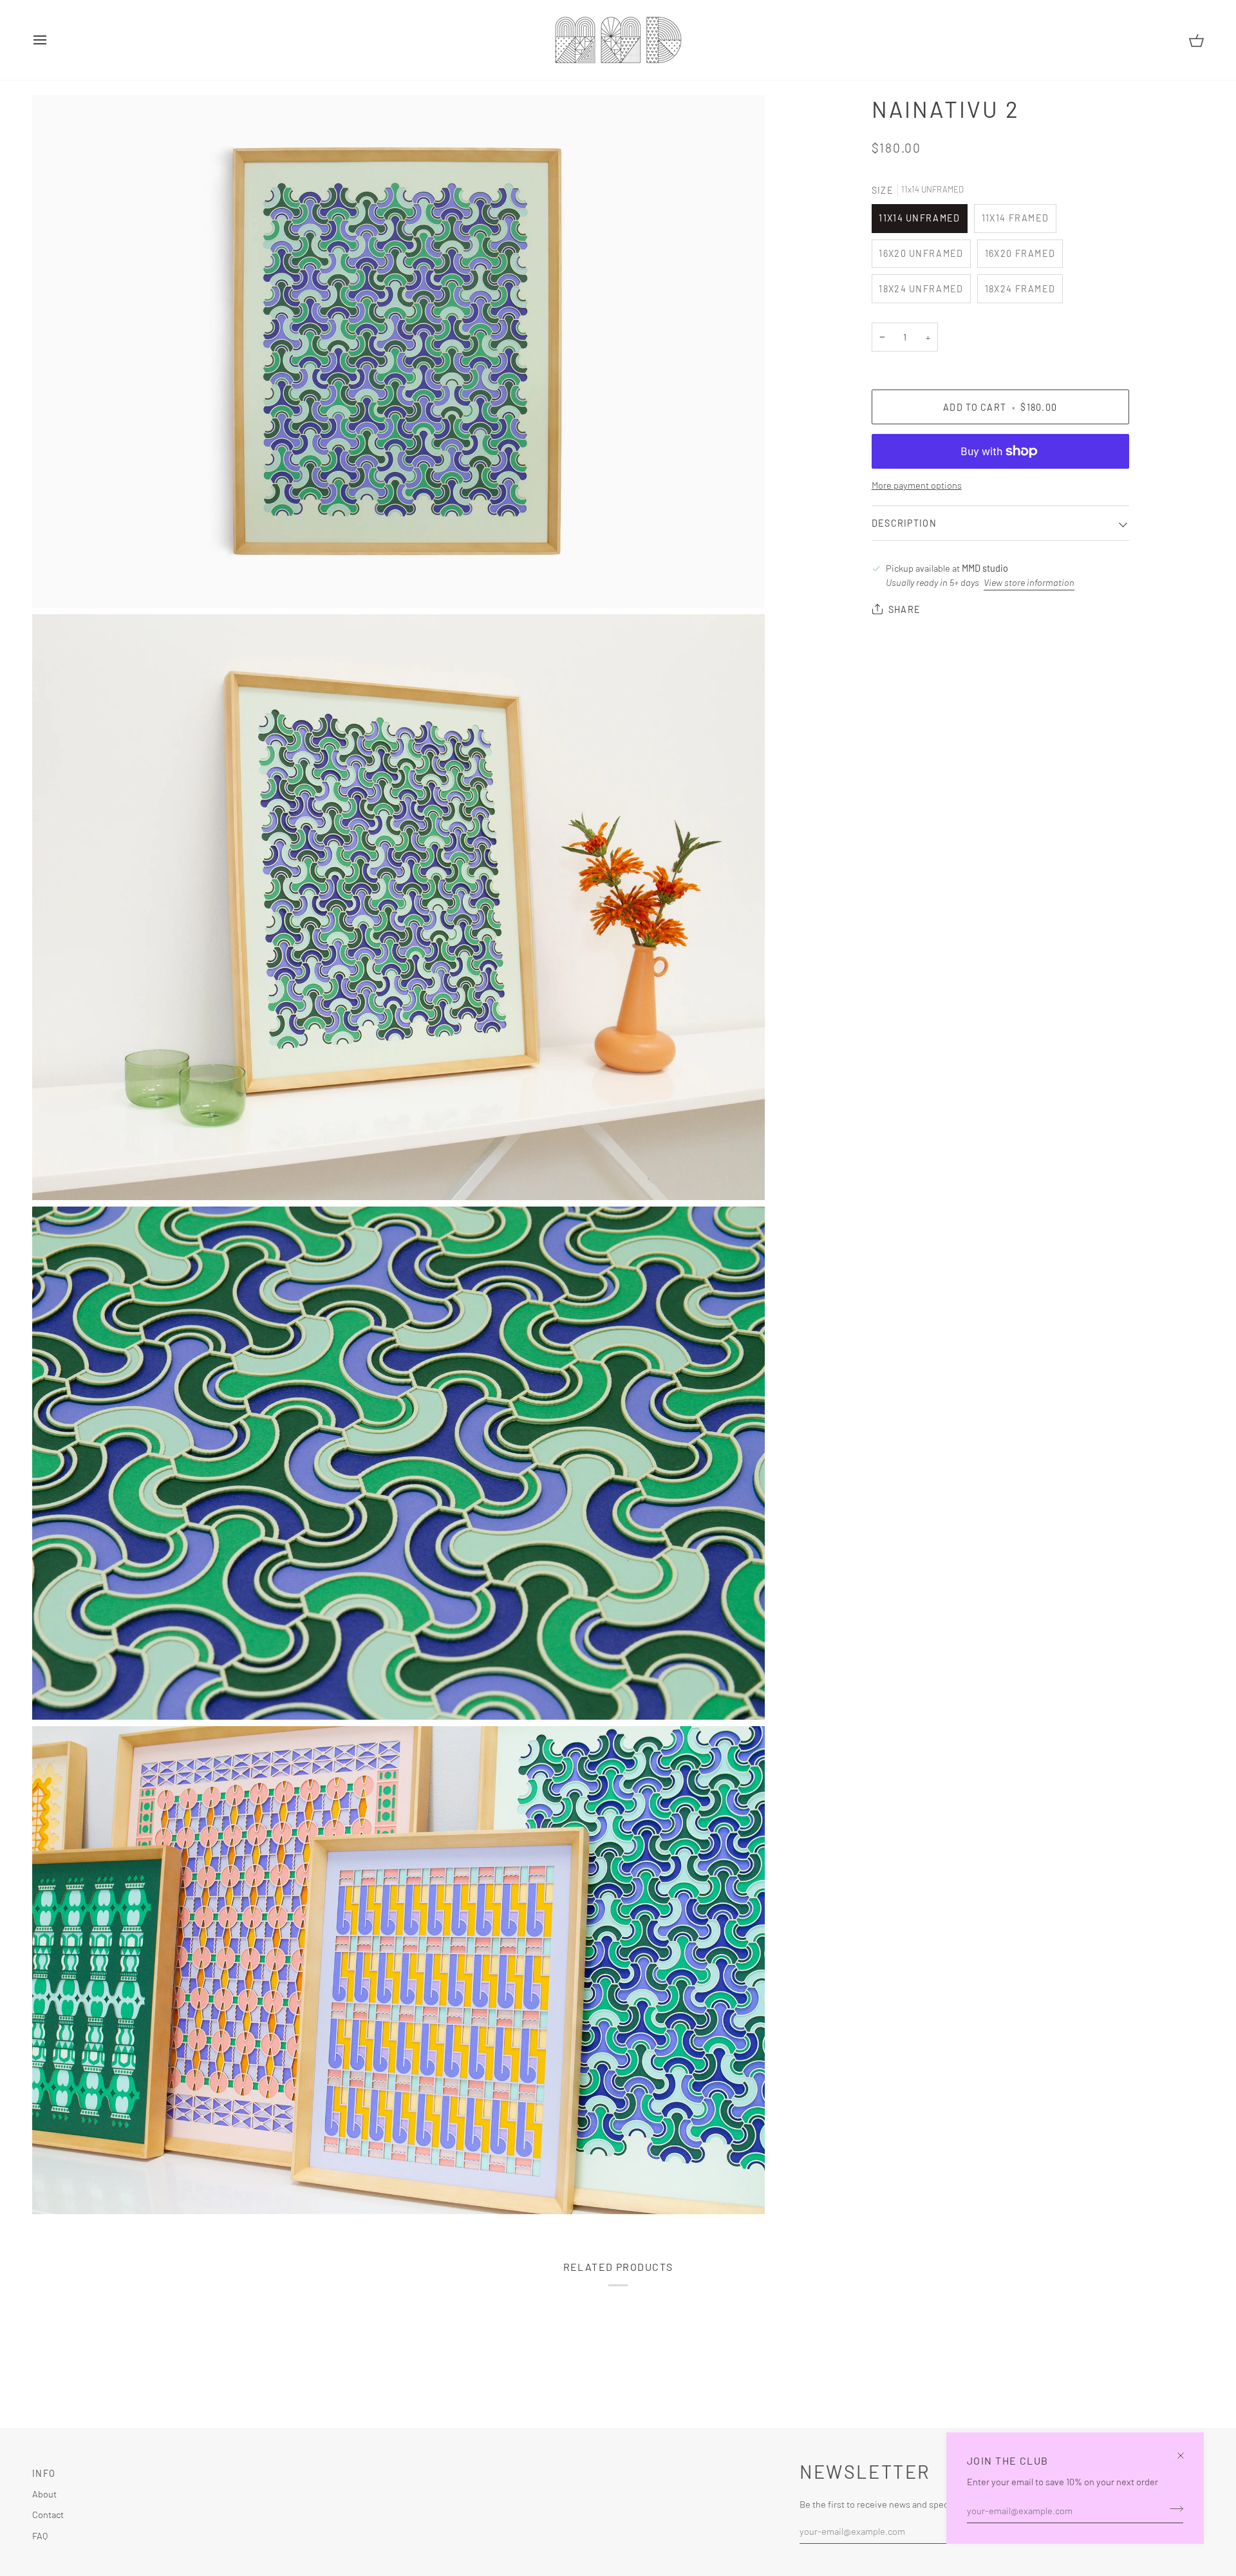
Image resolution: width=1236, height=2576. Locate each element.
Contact (48, 2514)
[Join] (1173, 2508)
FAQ (40, 2535)
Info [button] (44, 2473)
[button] (563, 2470)
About (44, 2494)
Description (904, 523)
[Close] (1186, 2450)
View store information (1029, 582)
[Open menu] (51, 40)
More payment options (917, 485)
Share (904, 609)
